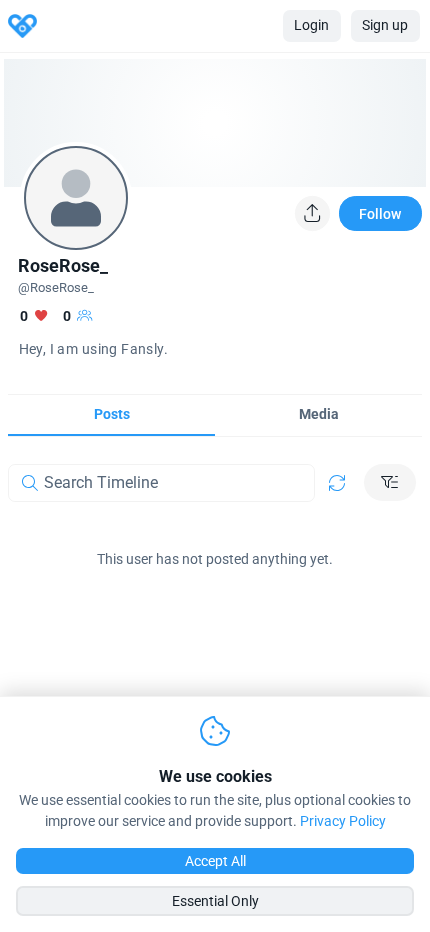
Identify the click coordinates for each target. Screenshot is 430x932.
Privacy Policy (343, 821)
